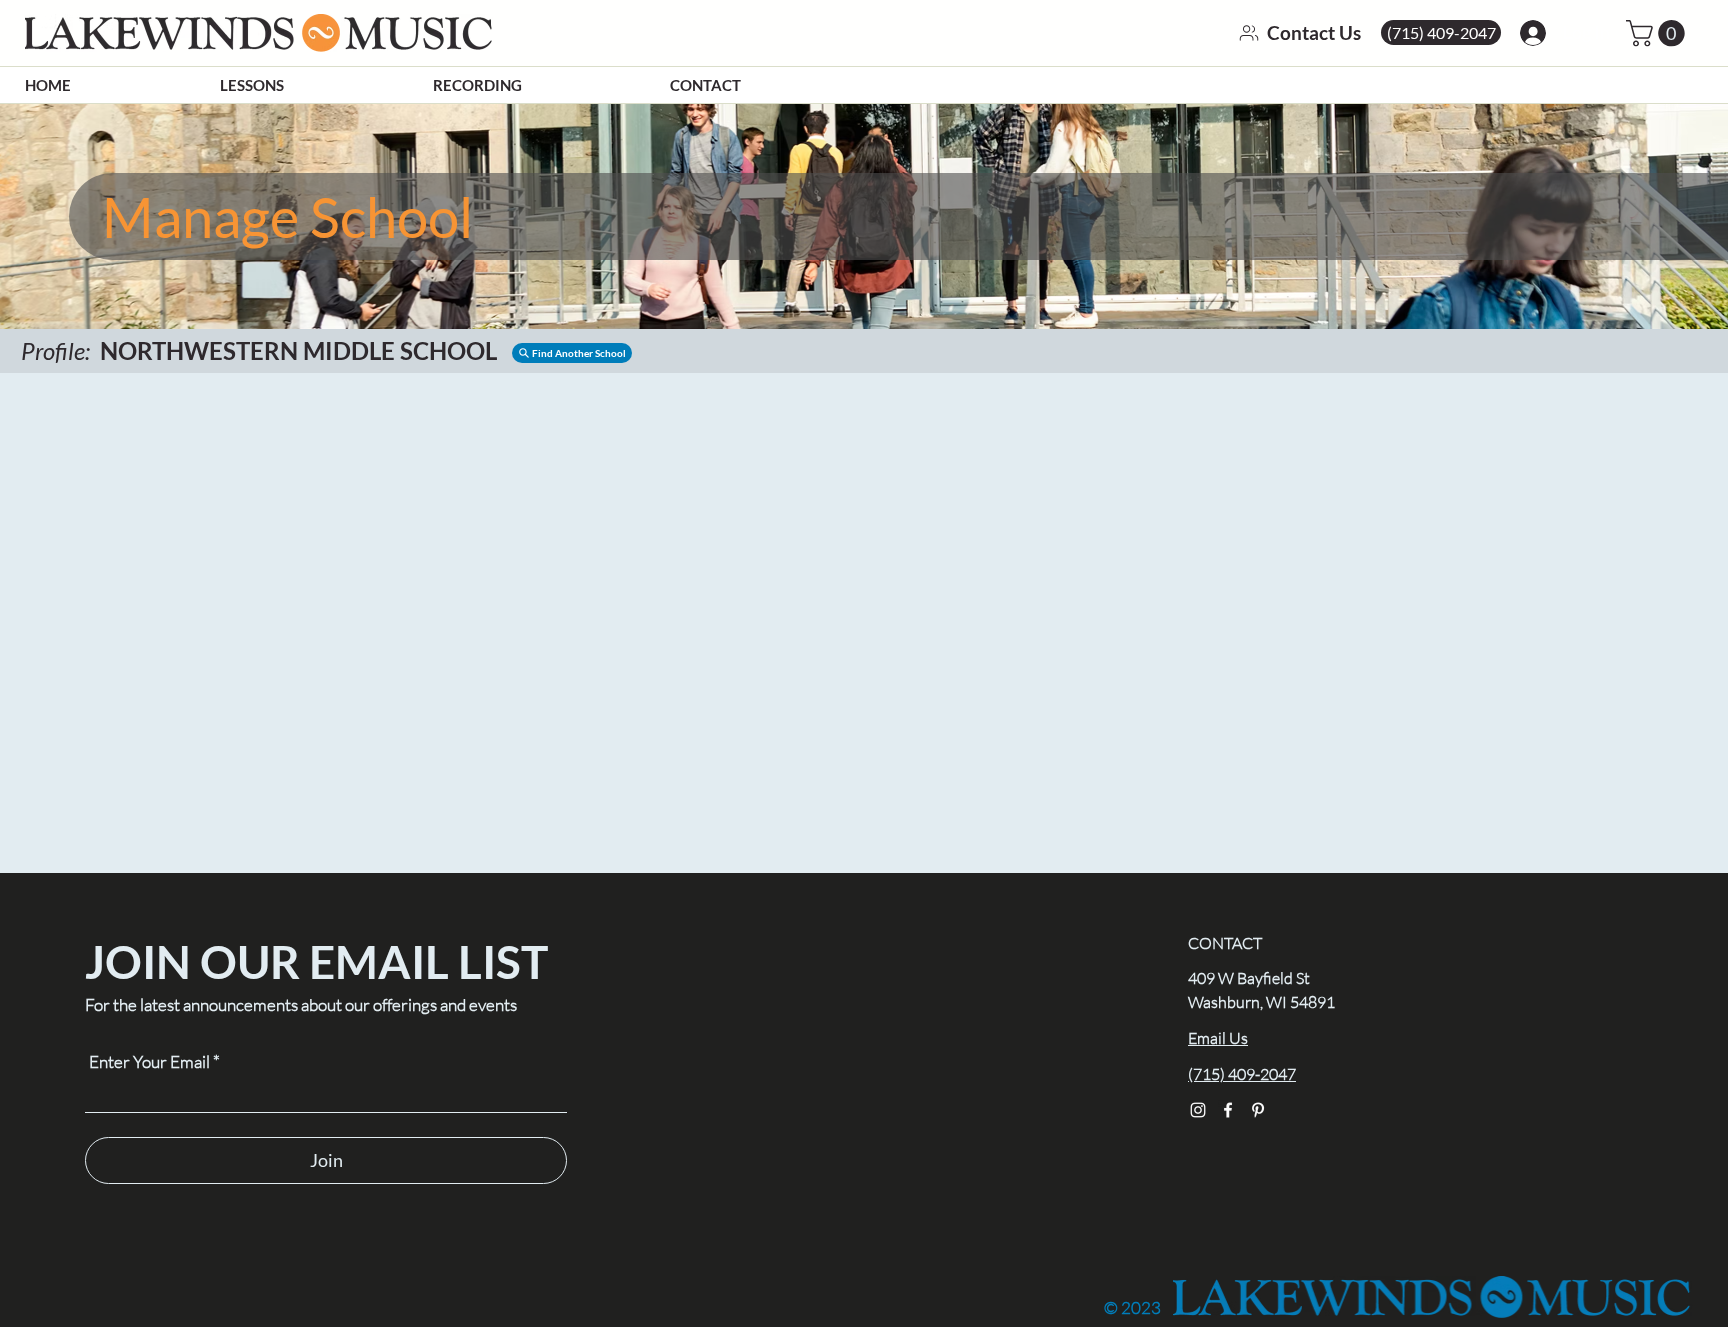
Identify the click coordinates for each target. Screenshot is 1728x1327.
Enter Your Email (149, 1061)
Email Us (1218, 1038)
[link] (1658, 33)
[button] (572, 353)
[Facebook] (1228, 1110)
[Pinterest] (1258, 1110)
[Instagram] (1198, 1110)
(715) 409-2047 (1242, 1074)
